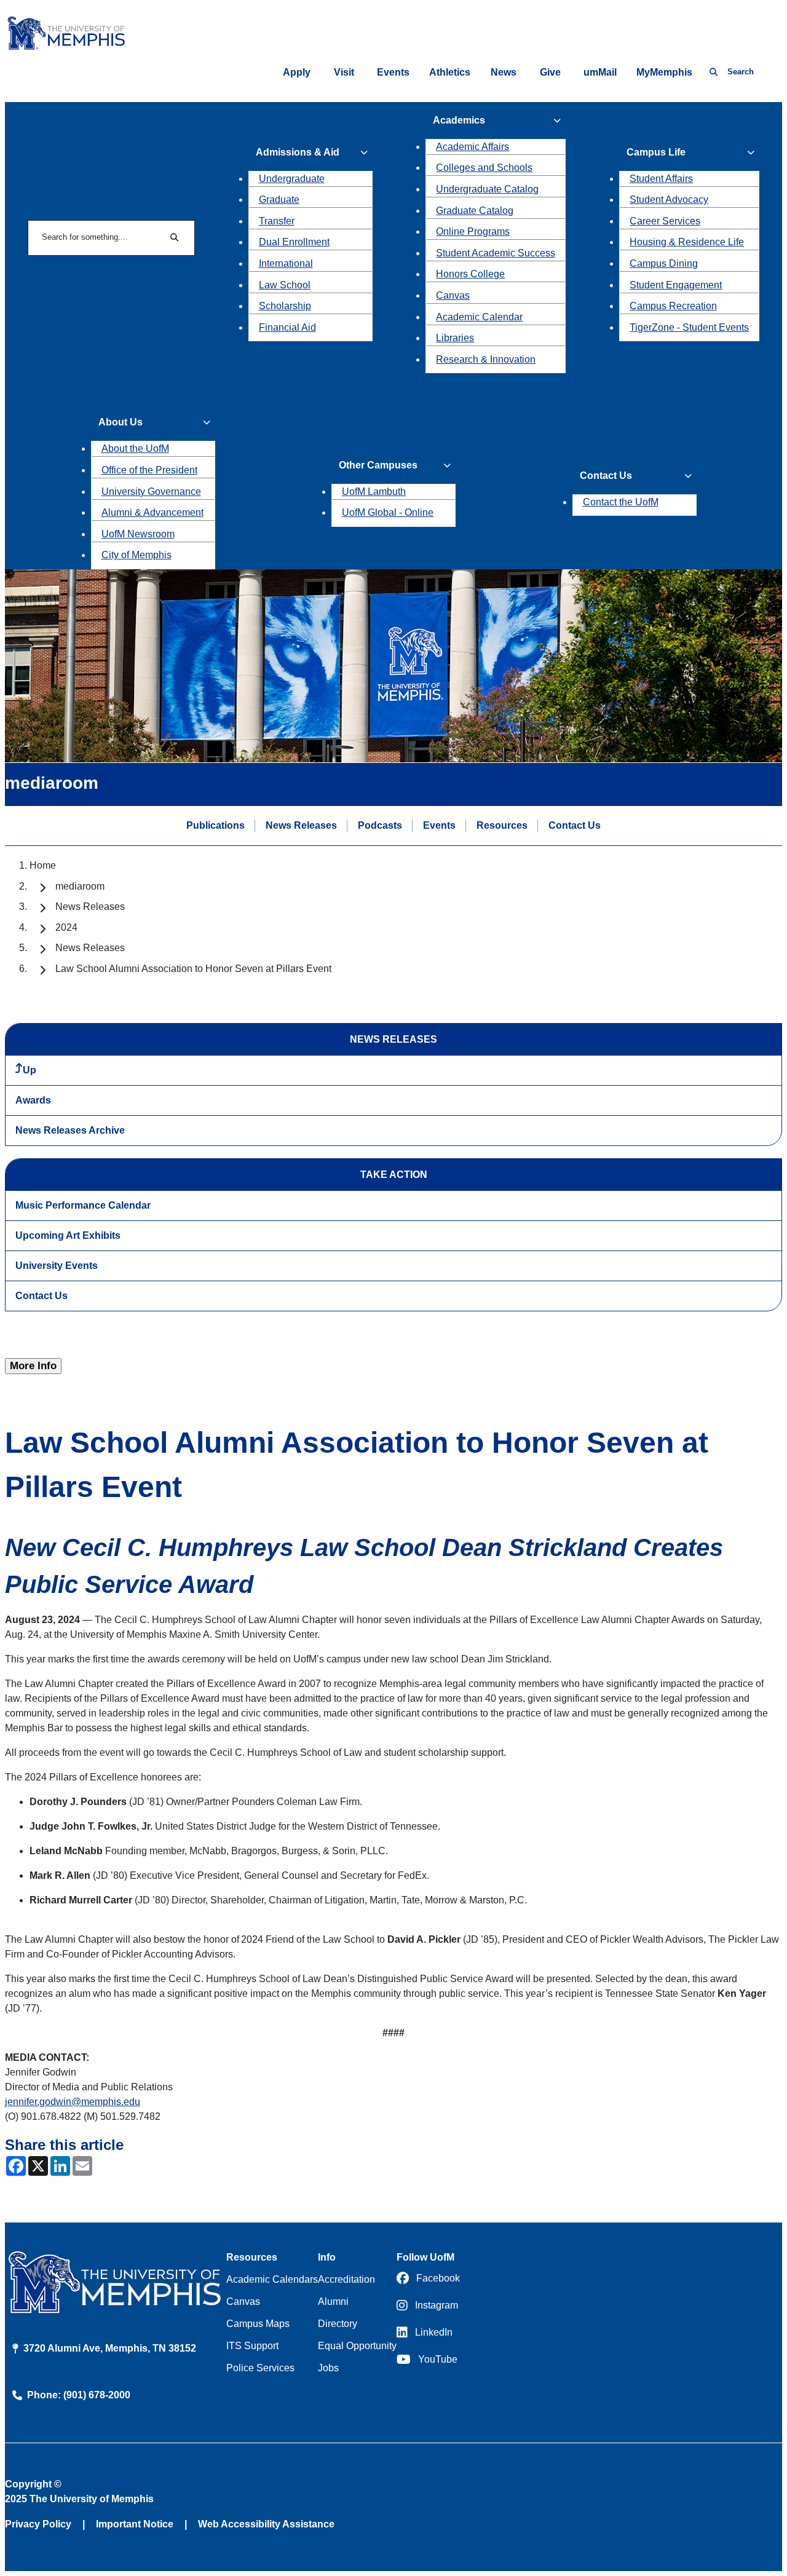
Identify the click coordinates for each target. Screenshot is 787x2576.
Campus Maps (258, 2324)
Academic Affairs (473, 147)
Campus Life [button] (656, 152)
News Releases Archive (70, 1130)
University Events (57, 1266)
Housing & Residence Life (687, 242)
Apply (297, 72)
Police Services (260, 2368)
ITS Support (252, 2346)
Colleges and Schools (484, 168)
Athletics (450, 72)
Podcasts (380, 825)
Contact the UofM (621, 502)
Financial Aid (287, 327)
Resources (502, 825)
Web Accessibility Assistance (266, 2524)
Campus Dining (664, 263)
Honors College (470, 274)
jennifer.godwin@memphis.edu (73, 2102)
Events (393, 72)
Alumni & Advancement (152, 512)
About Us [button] (121, 422)
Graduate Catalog (475, 211)
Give (550, 72)
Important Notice (135, 2524)
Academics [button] (459, 120)
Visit (344, 72)
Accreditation (346, 2279)
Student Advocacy (669, 200)
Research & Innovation (486, 359)
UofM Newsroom (138, 534)
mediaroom (80, 886)
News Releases (301, 825)
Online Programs (473, 231)
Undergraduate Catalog (487, 189)
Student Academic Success (496, 253)
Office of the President (149, 470)
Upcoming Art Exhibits (68, 1235)
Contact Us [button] (606, 476)
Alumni (333, 2301)
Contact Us (575, 825)
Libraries (455, 338)
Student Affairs (661, 179)
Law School (285, 285)
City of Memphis (136, 555)
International (286, 263)
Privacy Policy (38, 2524)
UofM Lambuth (374, 492)
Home (43, 865)
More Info (33, 1366)
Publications (216, 825)
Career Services (665, 221)
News (504, 72)
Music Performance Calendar (83, 1205)
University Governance (151, 492)
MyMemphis (664, 72)
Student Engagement (676, 285)
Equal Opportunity (357, 2346)
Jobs (328, 2368)
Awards (33, 1100)
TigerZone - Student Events (689, 327)
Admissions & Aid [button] (298, 152)
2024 (66, 927)
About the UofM (135, 448)
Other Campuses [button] (378, 465)
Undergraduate (292, 179)
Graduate (279, 200)
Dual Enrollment (294, 242)
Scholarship (285, 306)
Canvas (453, 295)
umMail (600, 72)
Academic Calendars (272, 2279)
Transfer (277, 221)
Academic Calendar (479, 317)
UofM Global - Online (388, 512)
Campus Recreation (673, 306)
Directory (338, 2324)
